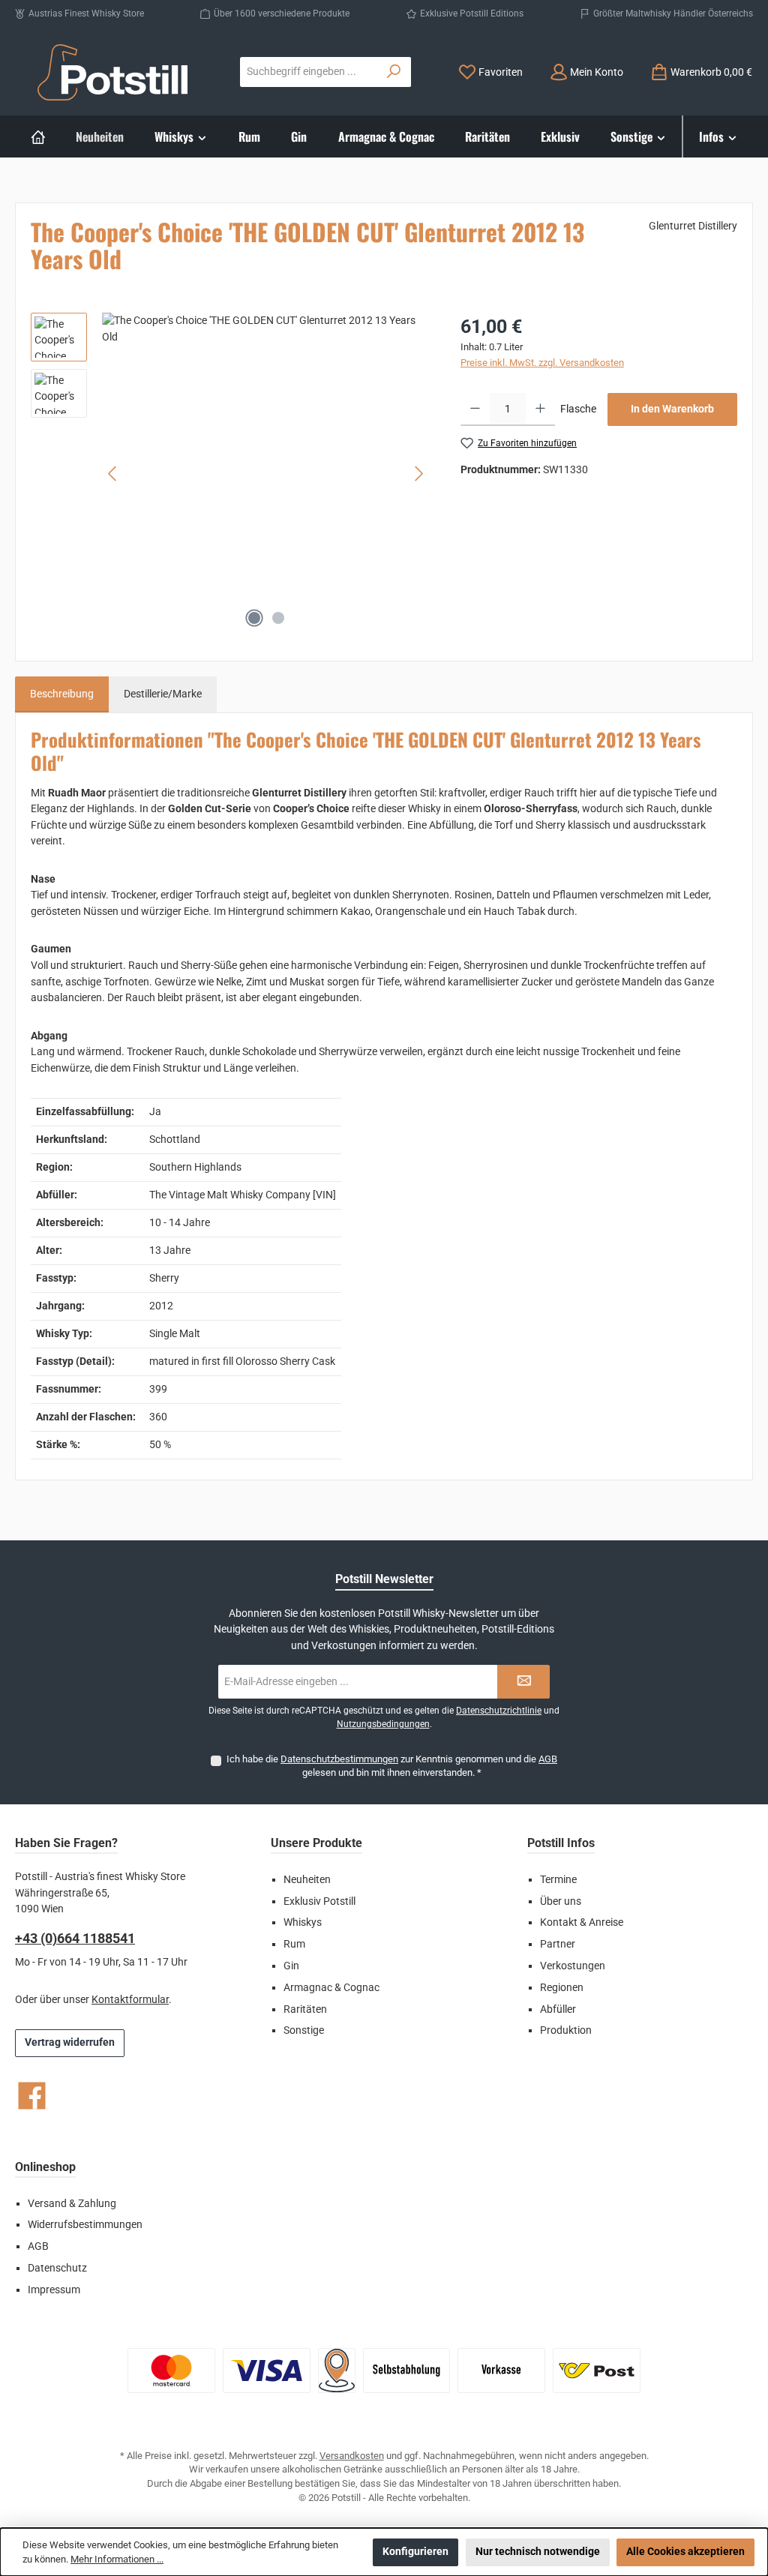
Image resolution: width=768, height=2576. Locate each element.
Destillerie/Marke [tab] (163, 694)
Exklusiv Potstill (319, 1901)
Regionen (562, 1988)
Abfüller (558, 2009)
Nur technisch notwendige (538, 2552)
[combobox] (309, 72)
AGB (548, 1759)
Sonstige (304, 2030)
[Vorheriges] (113, 474)
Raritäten (305, 2009)
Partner (558, 1944)
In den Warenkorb (672, 409)
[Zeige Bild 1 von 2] (254, 618)
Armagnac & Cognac (331, 1988)
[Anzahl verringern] (475, 409)
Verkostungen (573, 1966)
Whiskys (303, 1922)
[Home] (38, 136)
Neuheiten (307, 1880)
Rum (294, 1944)
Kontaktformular (130, 2000)
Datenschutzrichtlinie (499, 1711)
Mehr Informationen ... (117, 2559)
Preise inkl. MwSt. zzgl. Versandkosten (542, 363)
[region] (231, 474)
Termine (558, 1880)
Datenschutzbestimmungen (339, 1759)
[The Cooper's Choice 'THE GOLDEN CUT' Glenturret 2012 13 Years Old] (266, 474)
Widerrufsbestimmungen (85, 2225)
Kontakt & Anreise (582, 1922)
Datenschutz (57, 2268)
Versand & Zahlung (72, 2204)
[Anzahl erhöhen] (540, 409)
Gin (291, 1966)
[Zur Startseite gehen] (112, 72)
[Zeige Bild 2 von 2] (278, 618)
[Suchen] (394, 72)
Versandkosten (352, 2456)
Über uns (561, 1901)
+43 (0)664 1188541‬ (75, 1938)
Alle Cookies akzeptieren (685, 2552)
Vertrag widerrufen (70, 2042)
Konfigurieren (415, 2552)
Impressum (54, 2290)
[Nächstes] (418, 474)
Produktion (566, 2030)
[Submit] (523, 1682)
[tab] (62, 694)
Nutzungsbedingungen (383, 1724)
